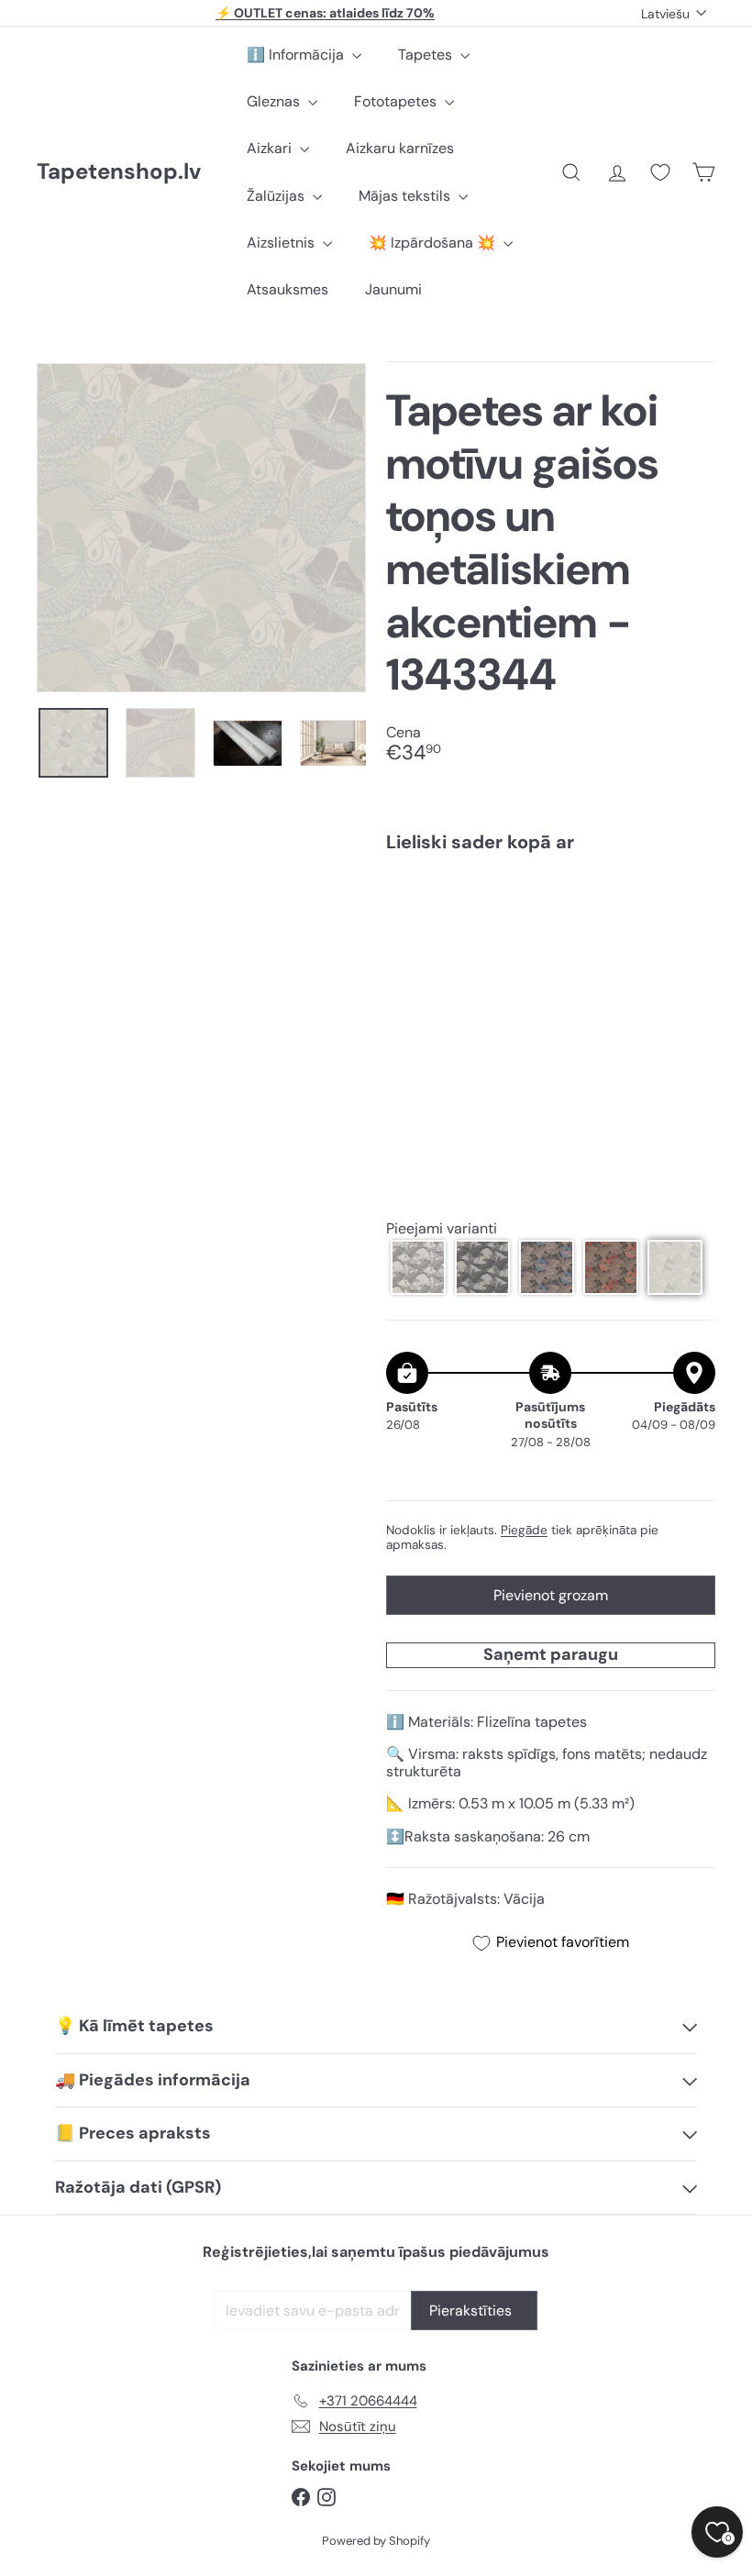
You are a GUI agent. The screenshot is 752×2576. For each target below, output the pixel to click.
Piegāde (524, 1530)
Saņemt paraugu (551, 1654)
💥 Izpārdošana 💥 (434, 243)
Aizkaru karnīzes (400, 148)
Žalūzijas (277, 196)
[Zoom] (201, 528)
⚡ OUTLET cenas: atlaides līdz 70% (325, 13)
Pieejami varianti (442, 1228)
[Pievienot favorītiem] (691, 905)
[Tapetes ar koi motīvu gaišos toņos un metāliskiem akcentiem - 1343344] (551, 940)
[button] (418, 1267)
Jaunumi (393, 289)
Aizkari (271, 148)
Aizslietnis (282, 243)
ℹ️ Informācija (297, 55)
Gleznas (275, 101)
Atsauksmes (288, 289)
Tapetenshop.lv (119, 172)
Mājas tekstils (406, 196)
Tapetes (427, 55)
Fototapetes (397, 101)
